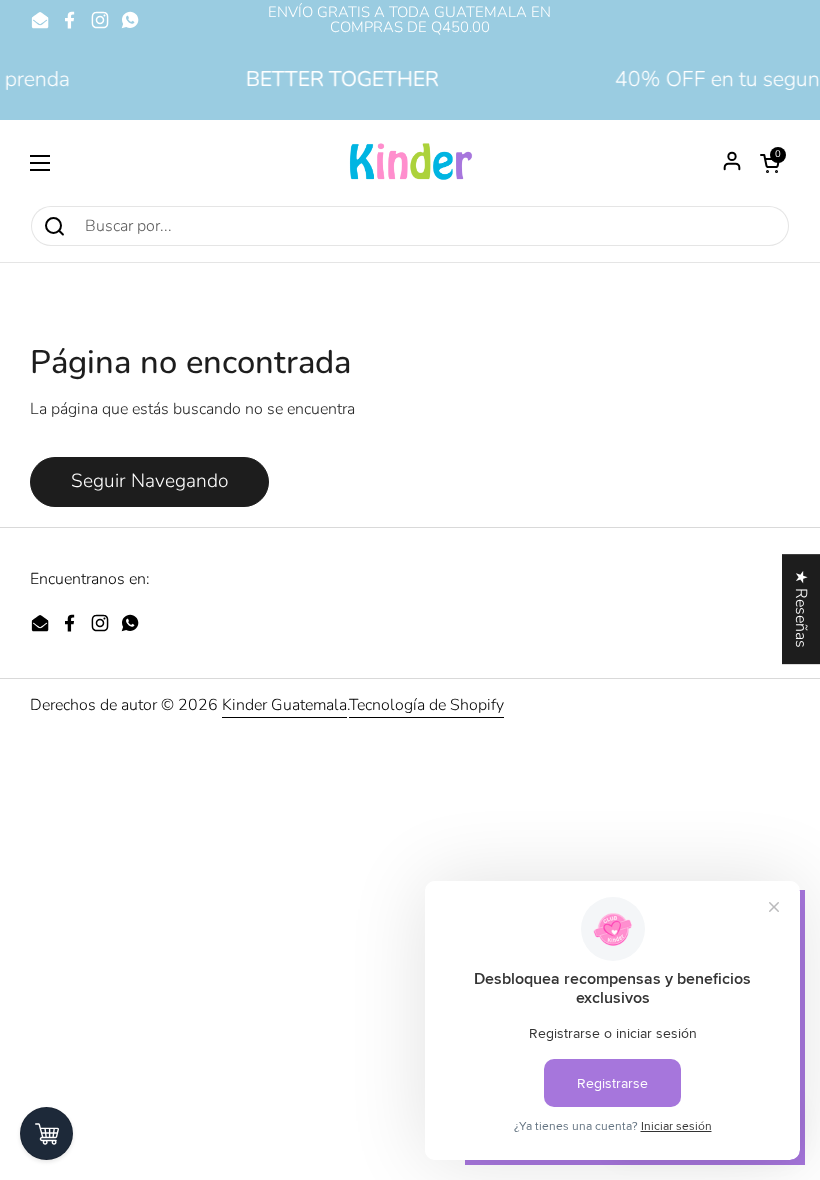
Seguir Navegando (149, 481)
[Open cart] (46, 1133)
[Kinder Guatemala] (410, 162)
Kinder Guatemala (284, 705)
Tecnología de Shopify (426, 705)
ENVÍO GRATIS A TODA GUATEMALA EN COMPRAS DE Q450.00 (409, 20)
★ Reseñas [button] (801, 609)
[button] (770, 163)
